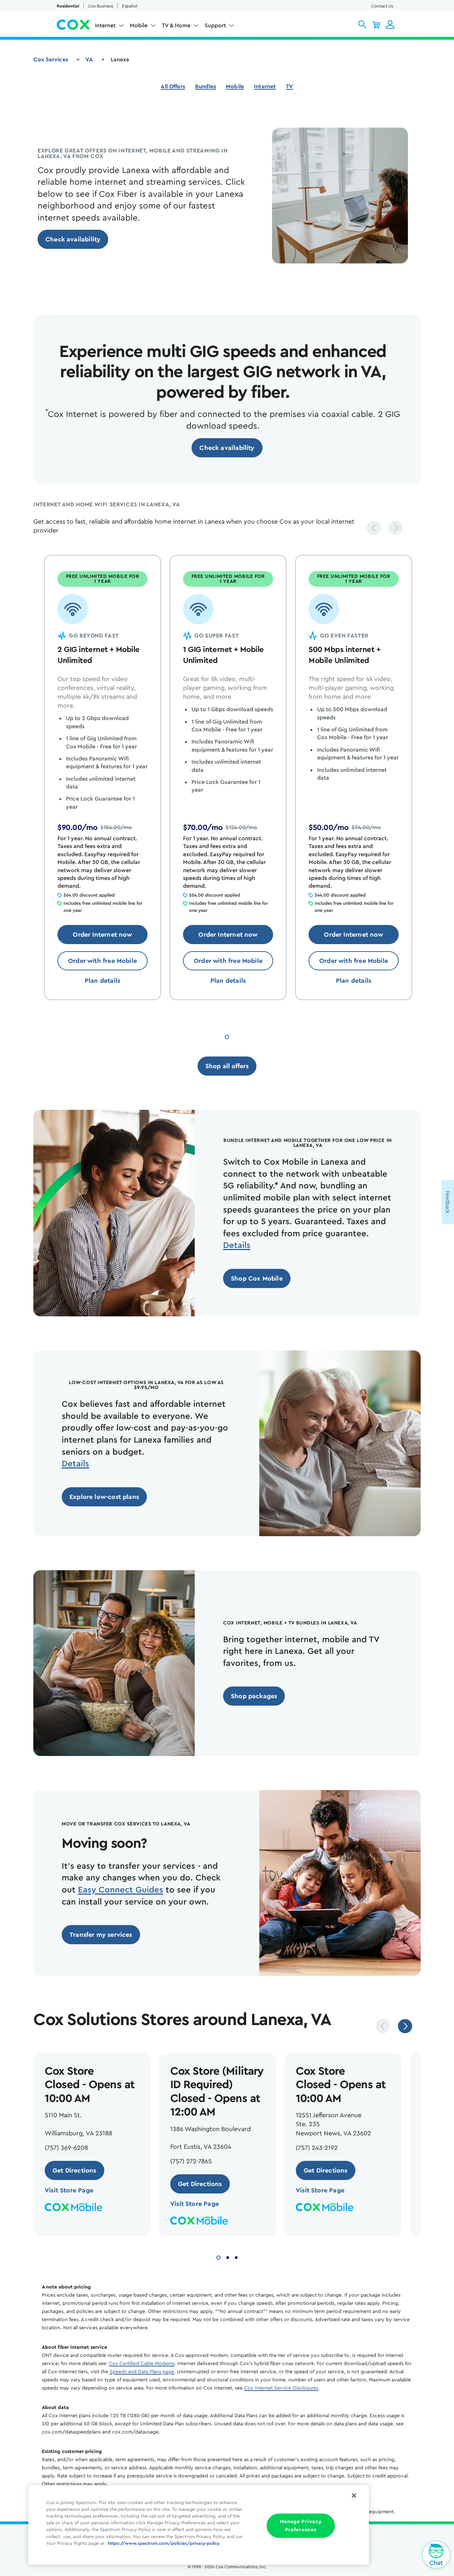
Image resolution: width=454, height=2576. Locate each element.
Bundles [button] (206, 87)
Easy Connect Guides (121, 1890)
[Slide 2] (228, 2257)
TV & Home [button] (176, 26)
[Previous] (374, 528)
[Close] (354, 2496)
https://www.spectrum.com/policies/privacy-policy (164, 2543)
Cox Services (51, 60)
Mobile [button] (139, 26)
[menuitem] (110, 27)
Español (130, 6)
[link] (73, 239)
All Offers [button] (173, 87)
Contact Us (382, 6)
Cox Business (101, 6)
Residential (68, 6)
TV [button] (289, 87)
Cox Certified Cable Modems (142, 2364)
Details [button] (237, 1245)
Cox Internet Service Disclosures (281, 2388)
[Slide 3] (236, 2257)
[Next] (396, 528)
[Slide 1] (227, 1036)
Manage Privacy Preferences (301, 2526)
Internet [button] (105, 26)
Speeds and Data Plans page (142, 2372)
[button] (362, 24)
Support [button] (215, 26)
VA (89, 60)
